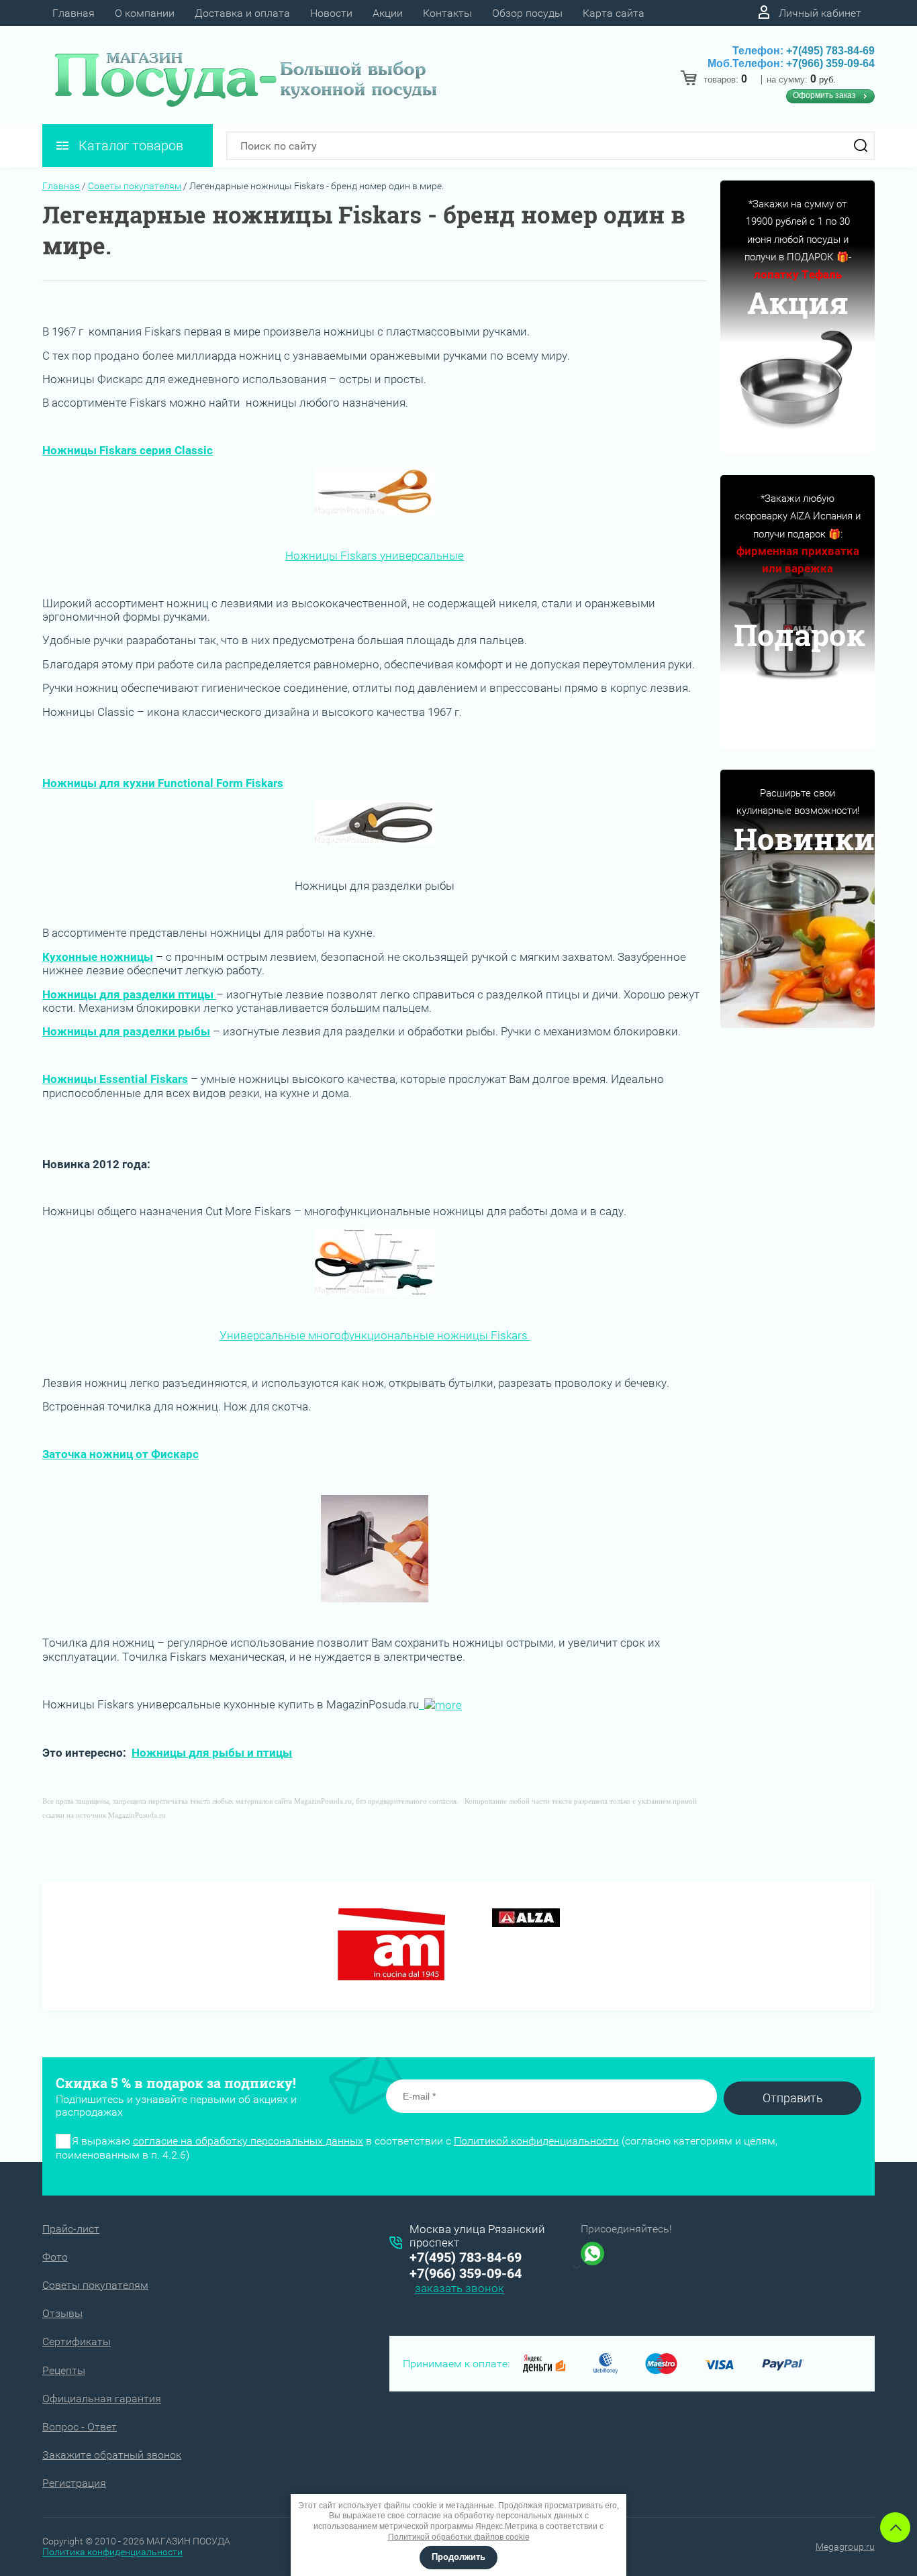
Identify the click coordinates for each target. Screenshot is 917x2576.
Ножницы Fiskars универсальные (375, 556)
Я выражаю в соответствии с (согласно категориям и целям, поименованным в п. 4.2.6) (417, 2148)
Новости (331, 13)
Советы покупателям (135, 186)
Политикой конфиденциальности (536, 2141)
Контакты (447, 13)
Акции (388, 13)
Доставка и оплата (242, 13)
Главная (74, 13)
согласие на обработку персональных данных (248, 2141)
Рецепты (64, 2370)
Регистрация (74, 2483)
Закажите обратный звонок (112, 2455)
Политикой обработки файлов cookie (459, 2537)
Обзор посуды (527, 13)
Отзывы (62, 2313)
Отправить (793, 2098)
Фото (55, 2257)
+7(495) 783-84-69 (830, 51)
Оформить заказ (824, 95)
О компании (145, 13)
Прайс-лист (71, 2229)
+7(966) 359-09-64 (830, 63)
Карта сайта (614, 13)
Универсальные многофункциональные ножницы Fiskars (375, 1335)
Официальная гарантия (102, 2399)
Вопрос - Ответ (80, 2427)
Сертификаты (77, 2341)
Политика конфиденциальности (112, 2552)
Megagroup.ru (845, 2546)
